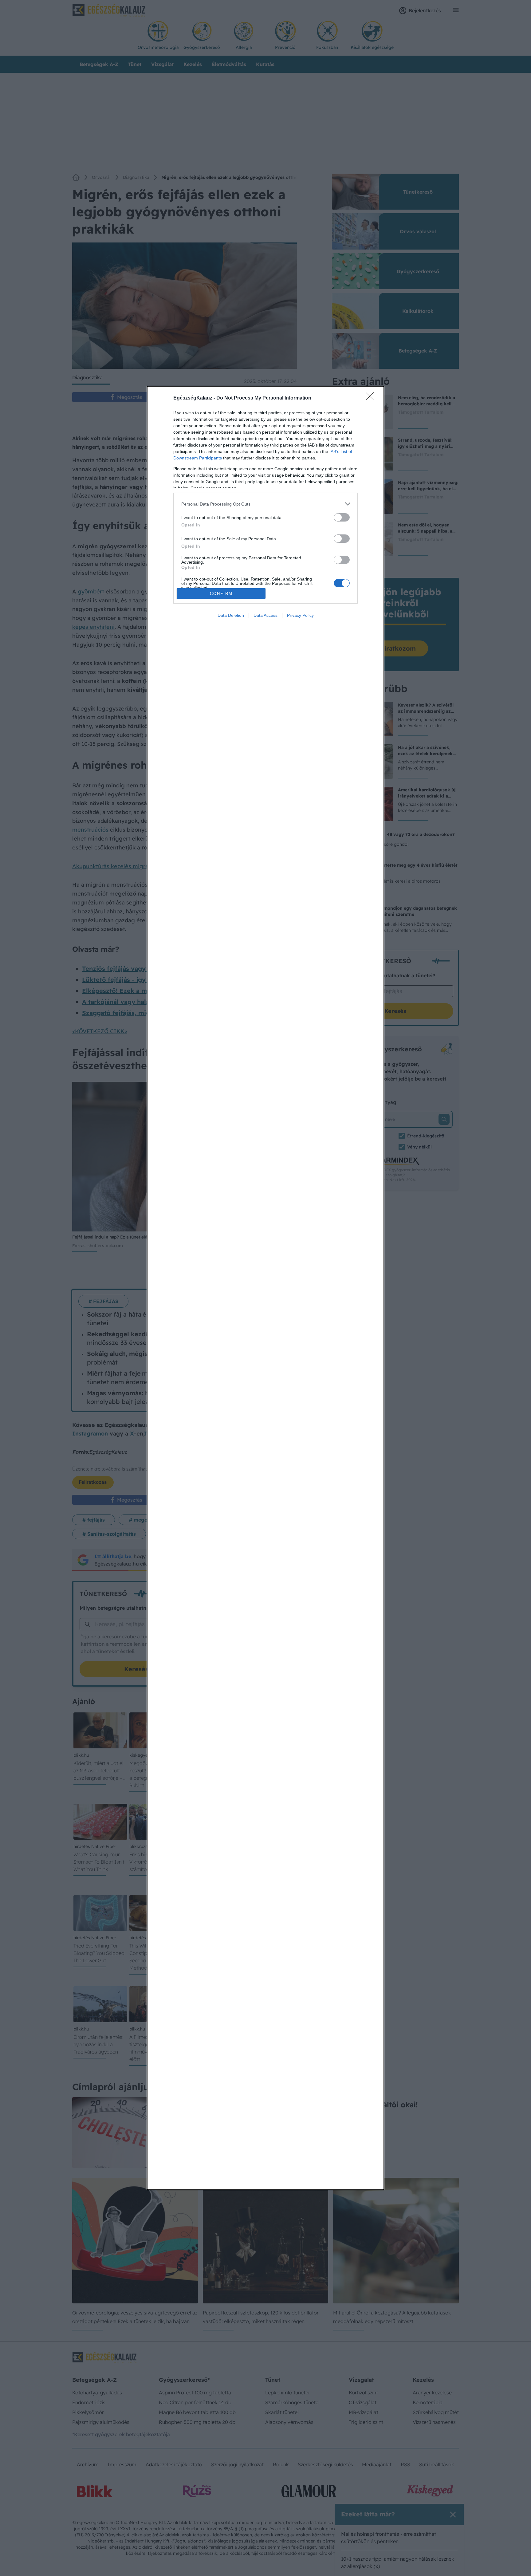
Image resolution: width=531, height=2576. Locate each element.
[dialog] (265, 1288)
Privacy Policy (300, 615)
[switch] (342, 517)
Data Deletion (231, 615)
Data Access (265, 615)
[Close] (372, 398)
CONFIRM (221, 594)
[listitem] (265, 504)
